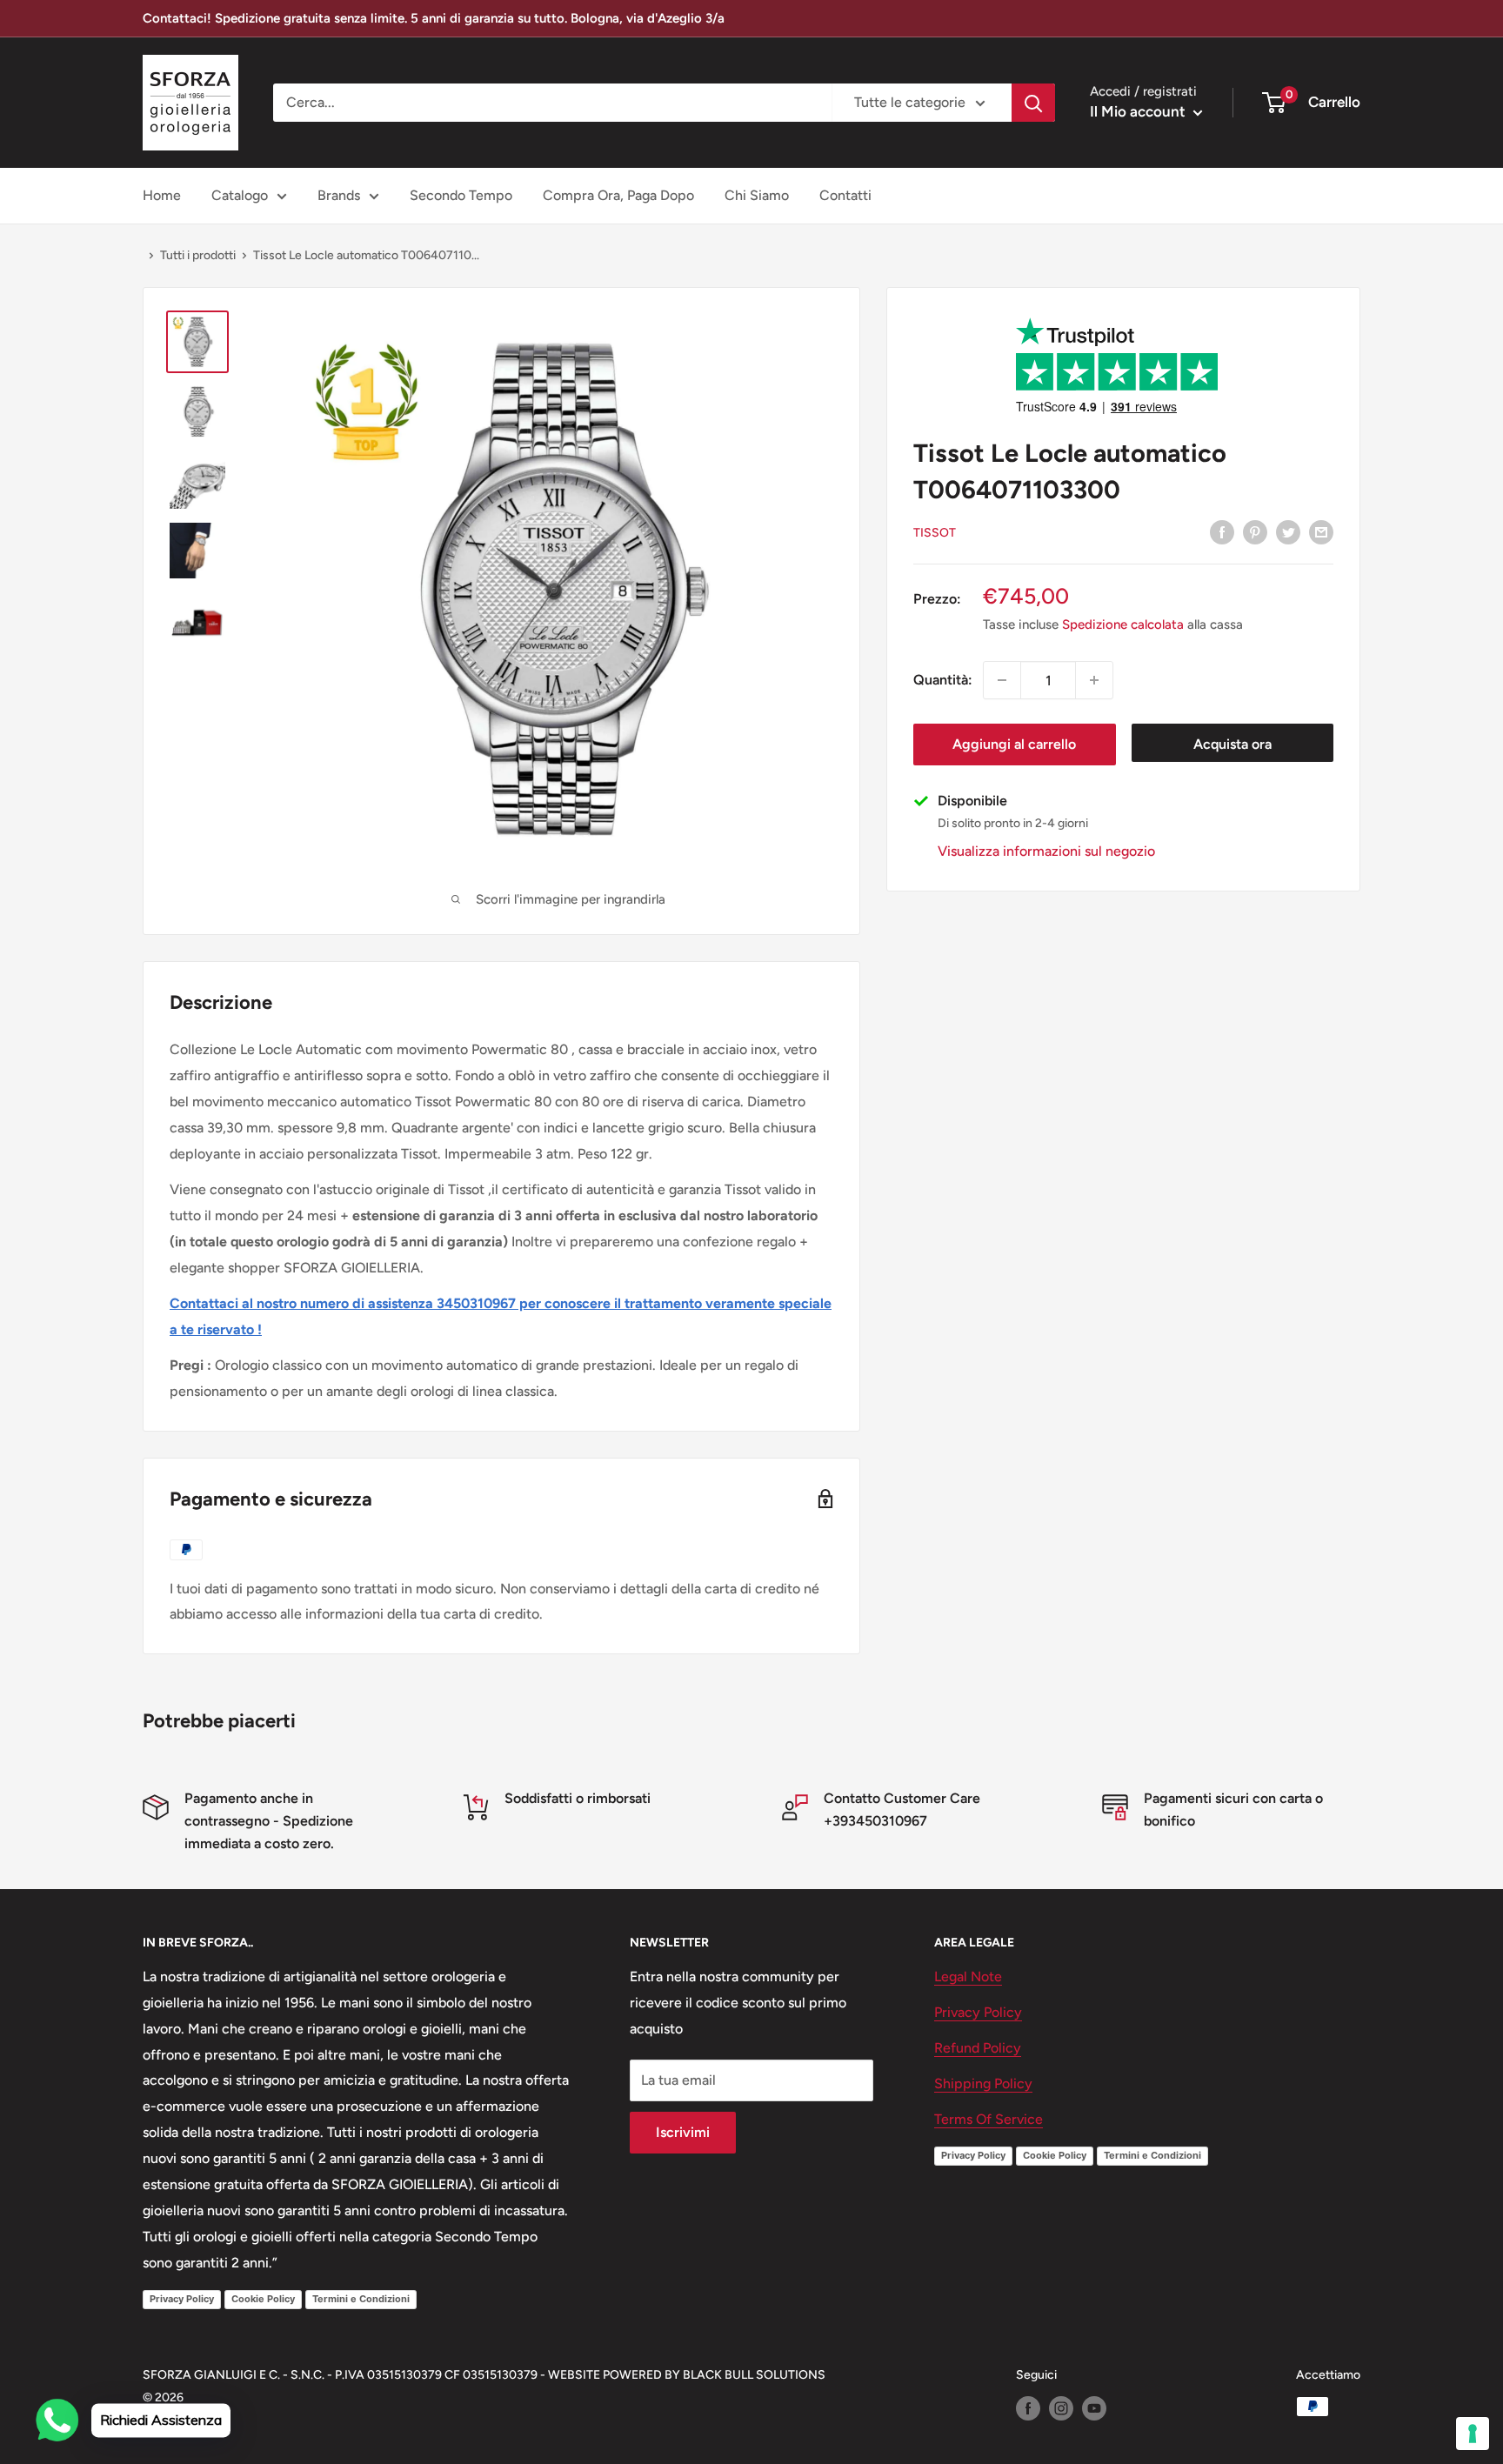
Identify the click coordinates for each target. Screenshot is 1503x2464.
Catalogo (240, 195)
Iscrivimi (683, 2132)
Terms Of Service (989, 2119)
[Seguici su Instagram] (1061, 2408)
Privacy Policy (182, 2299)
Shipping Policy (983, 2083)
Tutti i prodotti (198, 255)
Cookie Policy (263, 2299)
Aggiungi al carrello (1014, 744)
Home (162, 195)
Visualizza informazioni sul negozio (1046, 851)
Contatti (845, 195)
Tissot (935, 533)
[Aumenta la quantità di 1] (1094, 680)
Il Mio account (1139, 111)
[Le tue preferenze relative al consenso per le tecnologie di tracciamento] (1473, 2434)
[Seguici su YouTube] (1094, 2408)
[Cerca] (1033, 103)
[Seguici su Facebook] (1028, 2408)
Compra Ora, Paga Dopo (618, 195)
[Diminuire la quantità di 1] (1002, 680)
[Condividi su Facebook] (1222, 531)
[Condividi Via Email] (1321, 531)
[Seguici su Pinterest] (1255, 531)
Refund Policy (978, 2048)
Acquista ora (1232, 744)
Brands (339, 195)
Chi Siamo (757, 195)
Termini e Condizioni (361, 2299)
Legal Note (968, 1977)
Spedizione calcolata (1123, 624)
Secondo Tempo (461, 195)
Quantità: (943, 680)
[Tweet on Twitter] (1288, 531)
